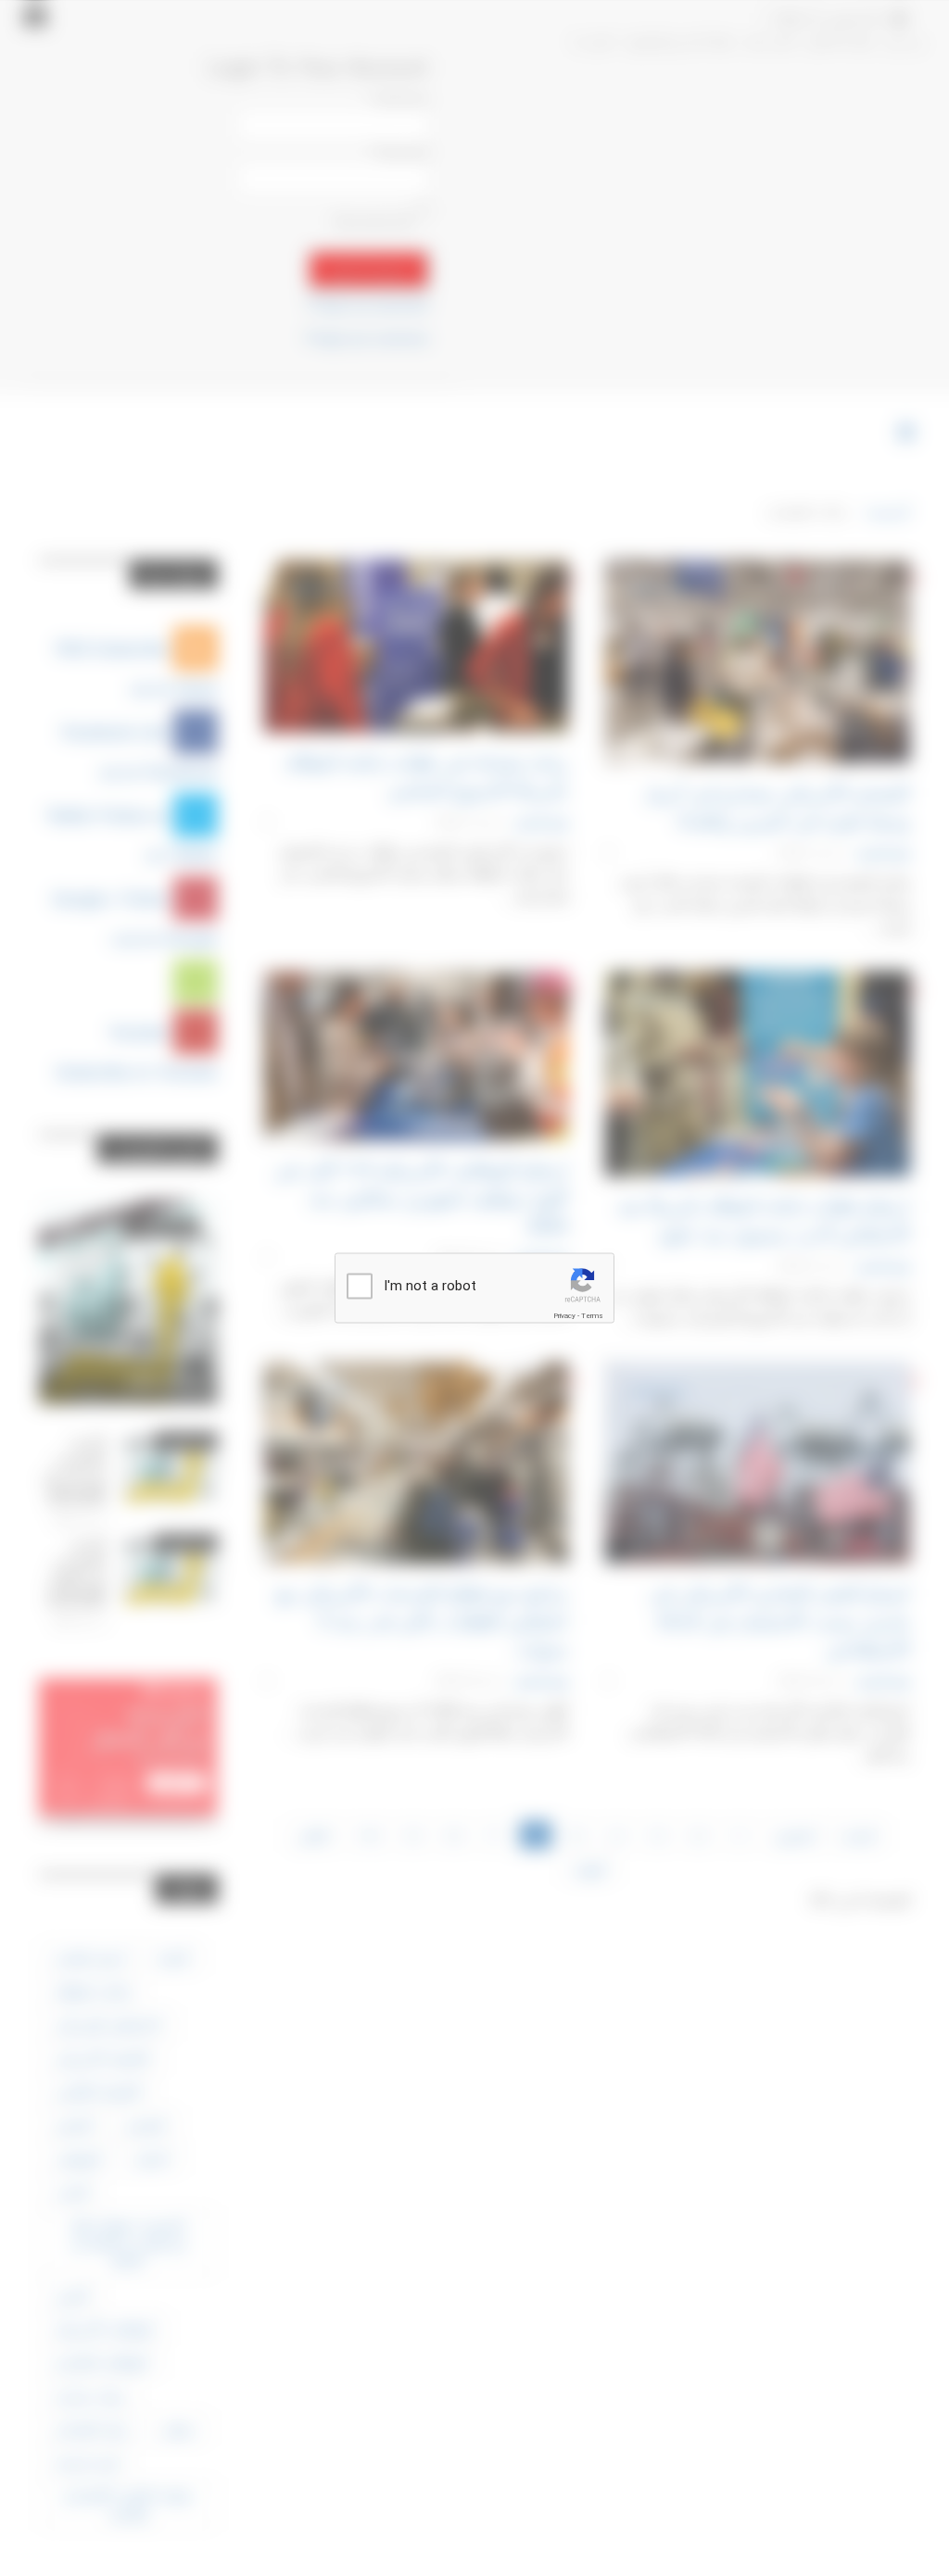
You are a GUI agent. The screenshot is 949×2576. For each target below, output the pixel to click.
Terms (592, 1316)
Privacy (564, 1316)
